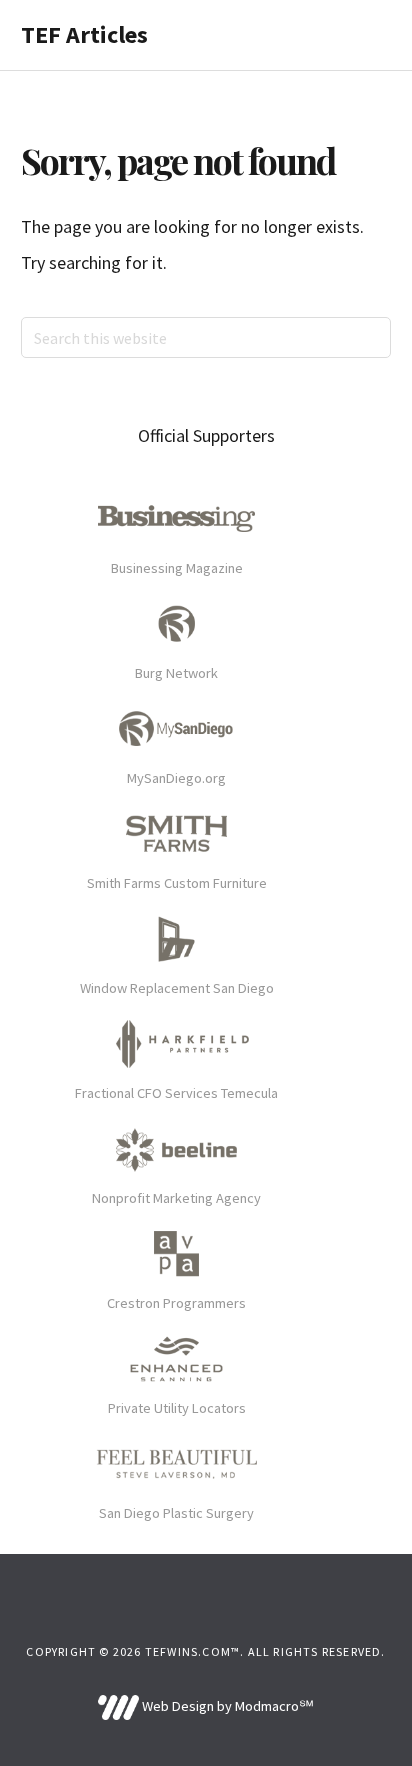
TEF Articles (84, 34)
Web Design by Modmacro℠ (226, 1706)
